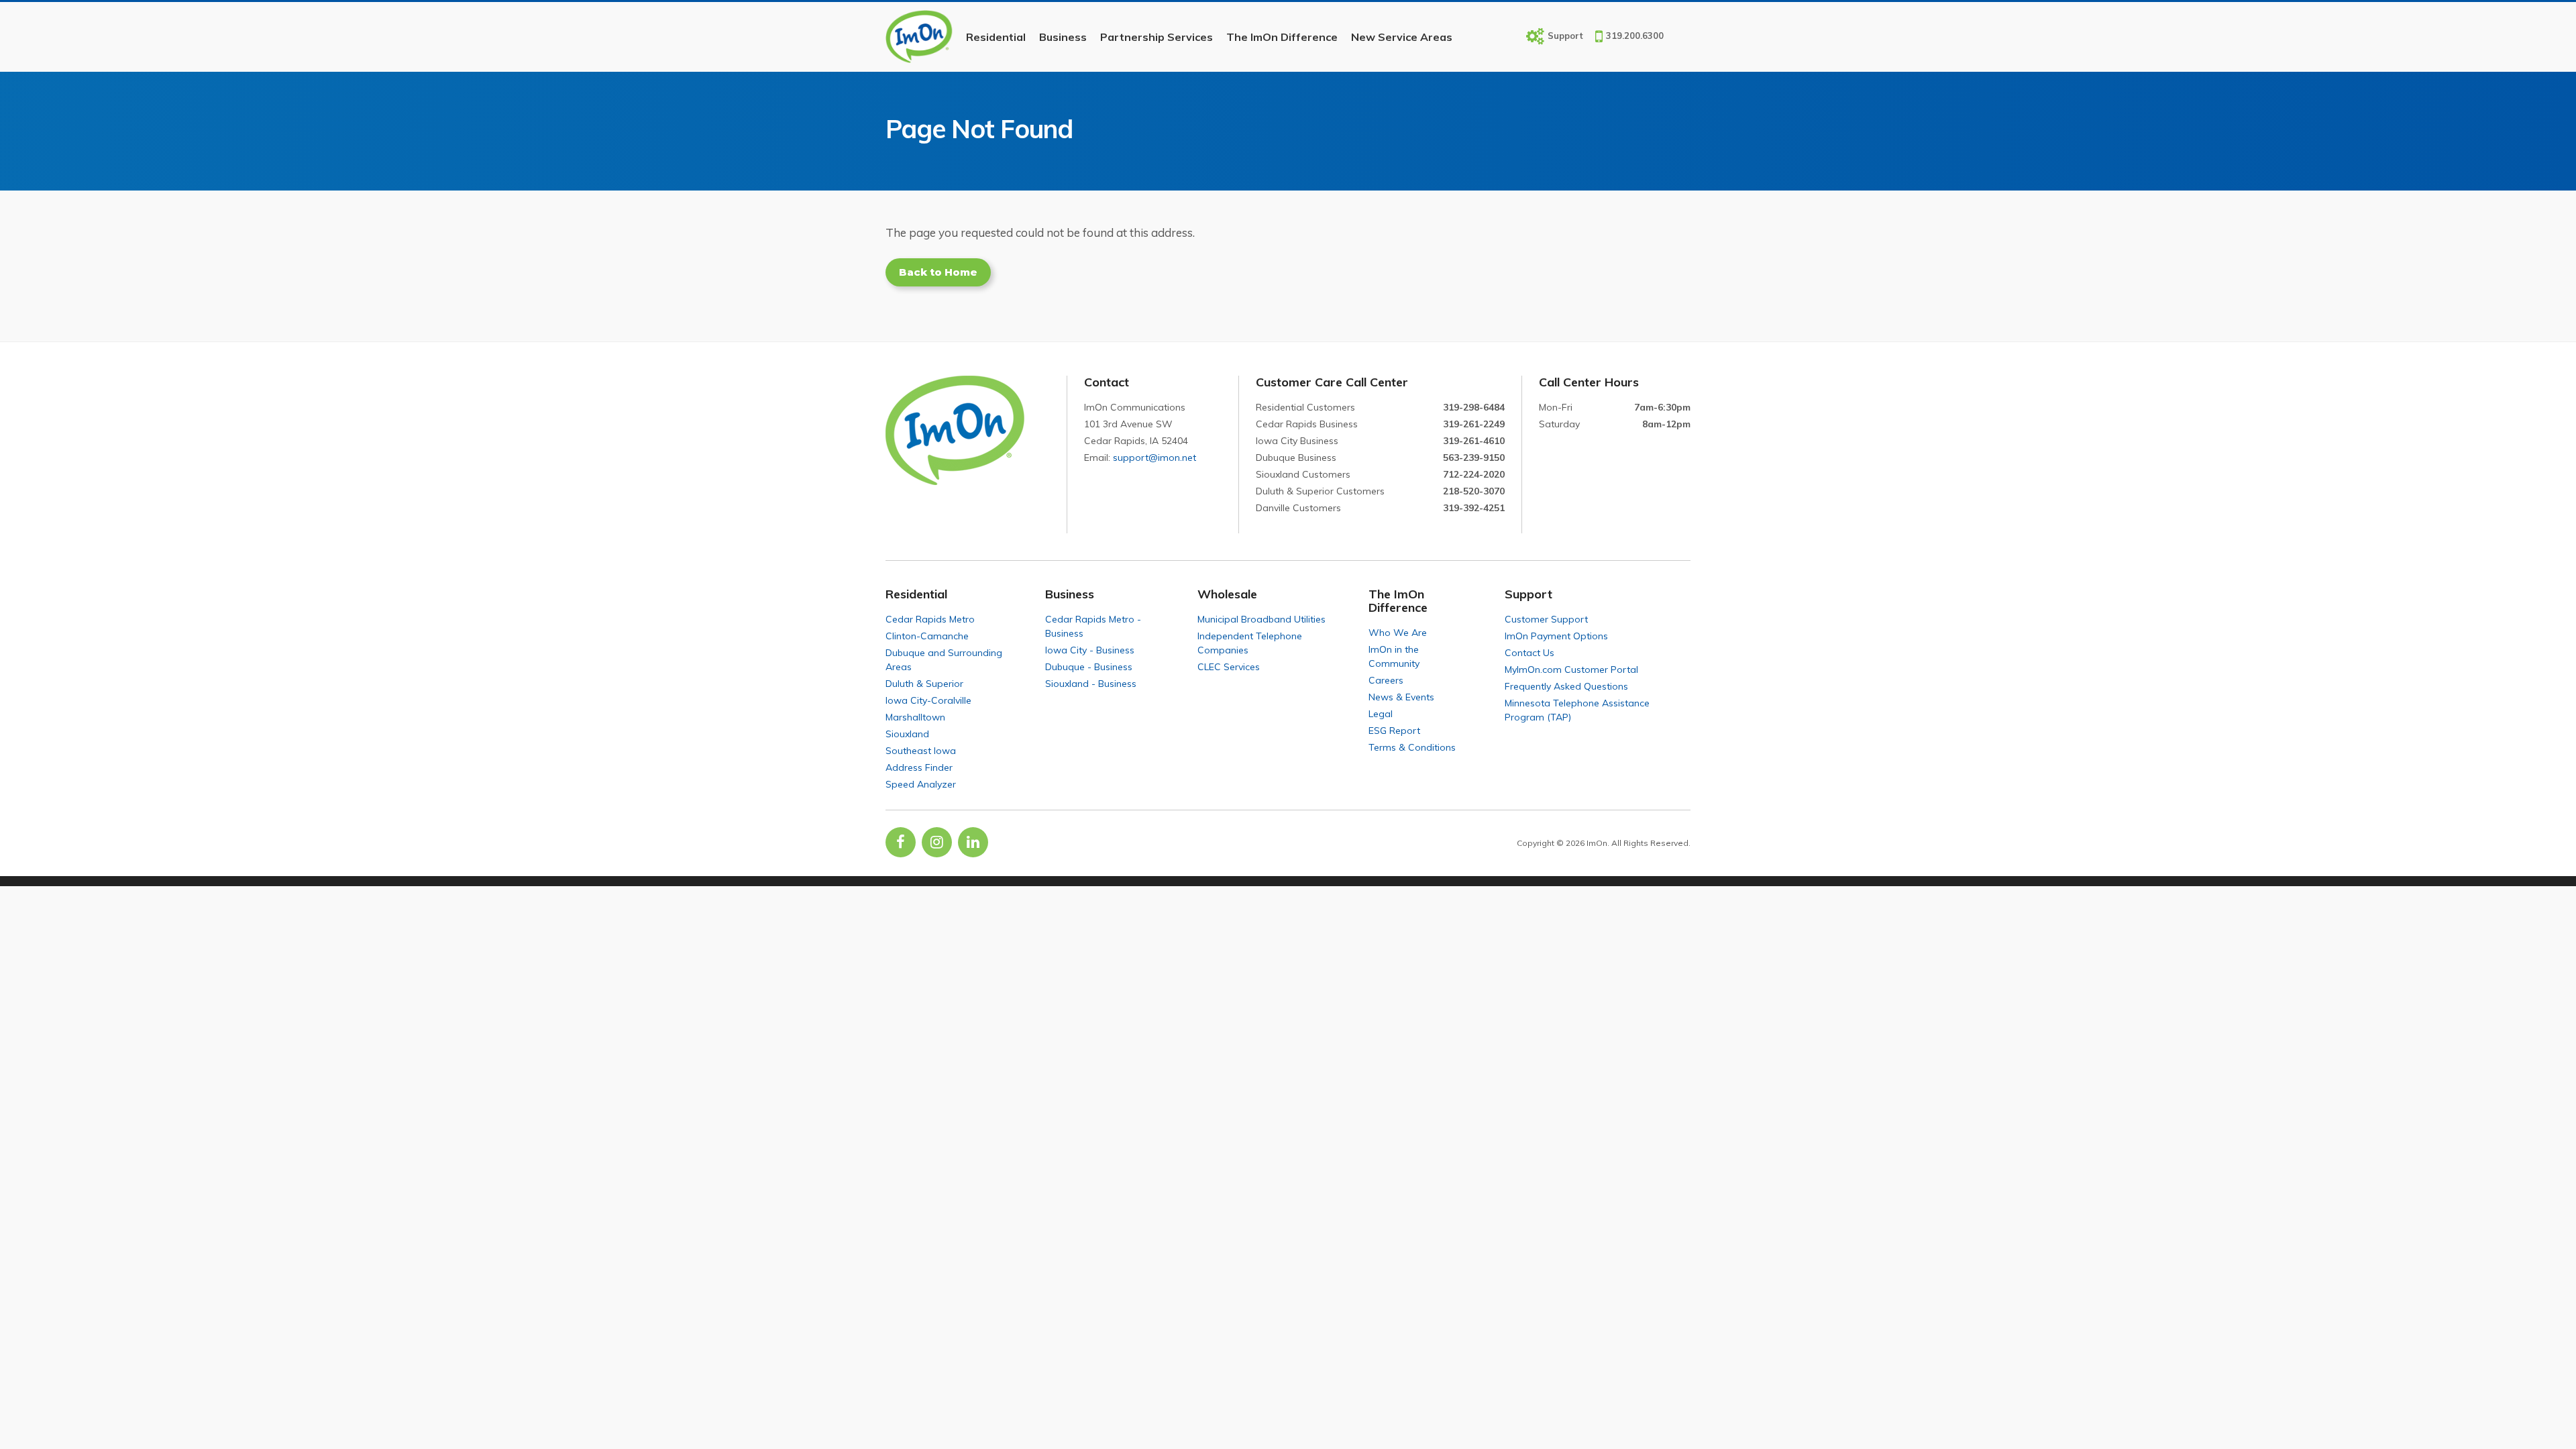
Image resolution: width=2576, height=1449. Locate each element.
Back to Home (938, 272)
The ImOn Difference (1282, 37)
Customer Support (1546, 619)
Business (1063, 37)
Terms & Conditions (1412, 747)
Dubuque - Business (1089, 667)
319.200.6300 (1635, 36)
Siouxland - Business (1091, 684)
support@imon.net (1155, 458)
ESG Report (1394, 731)
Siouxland (907, 734)
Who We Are (1398, 633)
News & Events (1401, 697)
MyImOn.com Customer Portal (1571, 669)
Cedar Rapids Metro (930, 619)
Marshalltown (915, 717)
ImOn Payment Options (1556, 636)
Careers (1386, 680)
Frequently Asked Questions (1566, 686)
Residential (996, 37)
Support (1565, 35)
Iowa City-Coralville (928, 700)
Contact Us (1529, 653)
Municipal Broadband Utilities (1262, 619)
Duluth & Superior (924, 684)
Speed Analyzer (921, 784)
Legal (1381, 714)
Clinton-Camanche (927, 636)
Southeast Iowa (921, 751)
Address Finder (919, 767)
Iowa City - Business (1090, 650)
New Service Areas (1402, 37)
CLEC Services (1229, 667)
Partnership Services (1157, 37)
